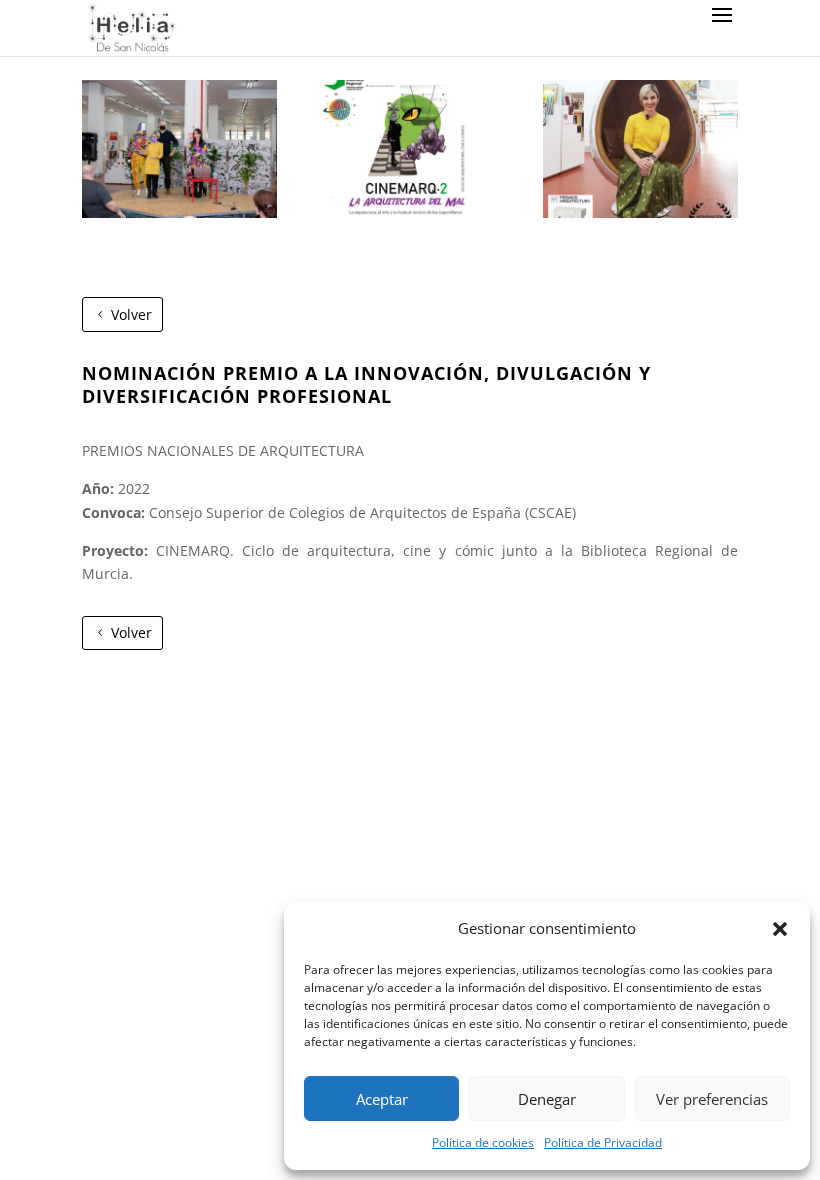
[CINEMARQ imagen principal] (410, 212)
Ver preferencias (712, 1099)
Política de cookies (483, 1142)
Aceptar (382, 1099)
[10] (179, 212)
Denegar (547, 1099)
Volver (131, 314)
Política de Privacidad (603, 1142)
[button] (780, 929)
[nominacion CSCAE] (640, 212)
